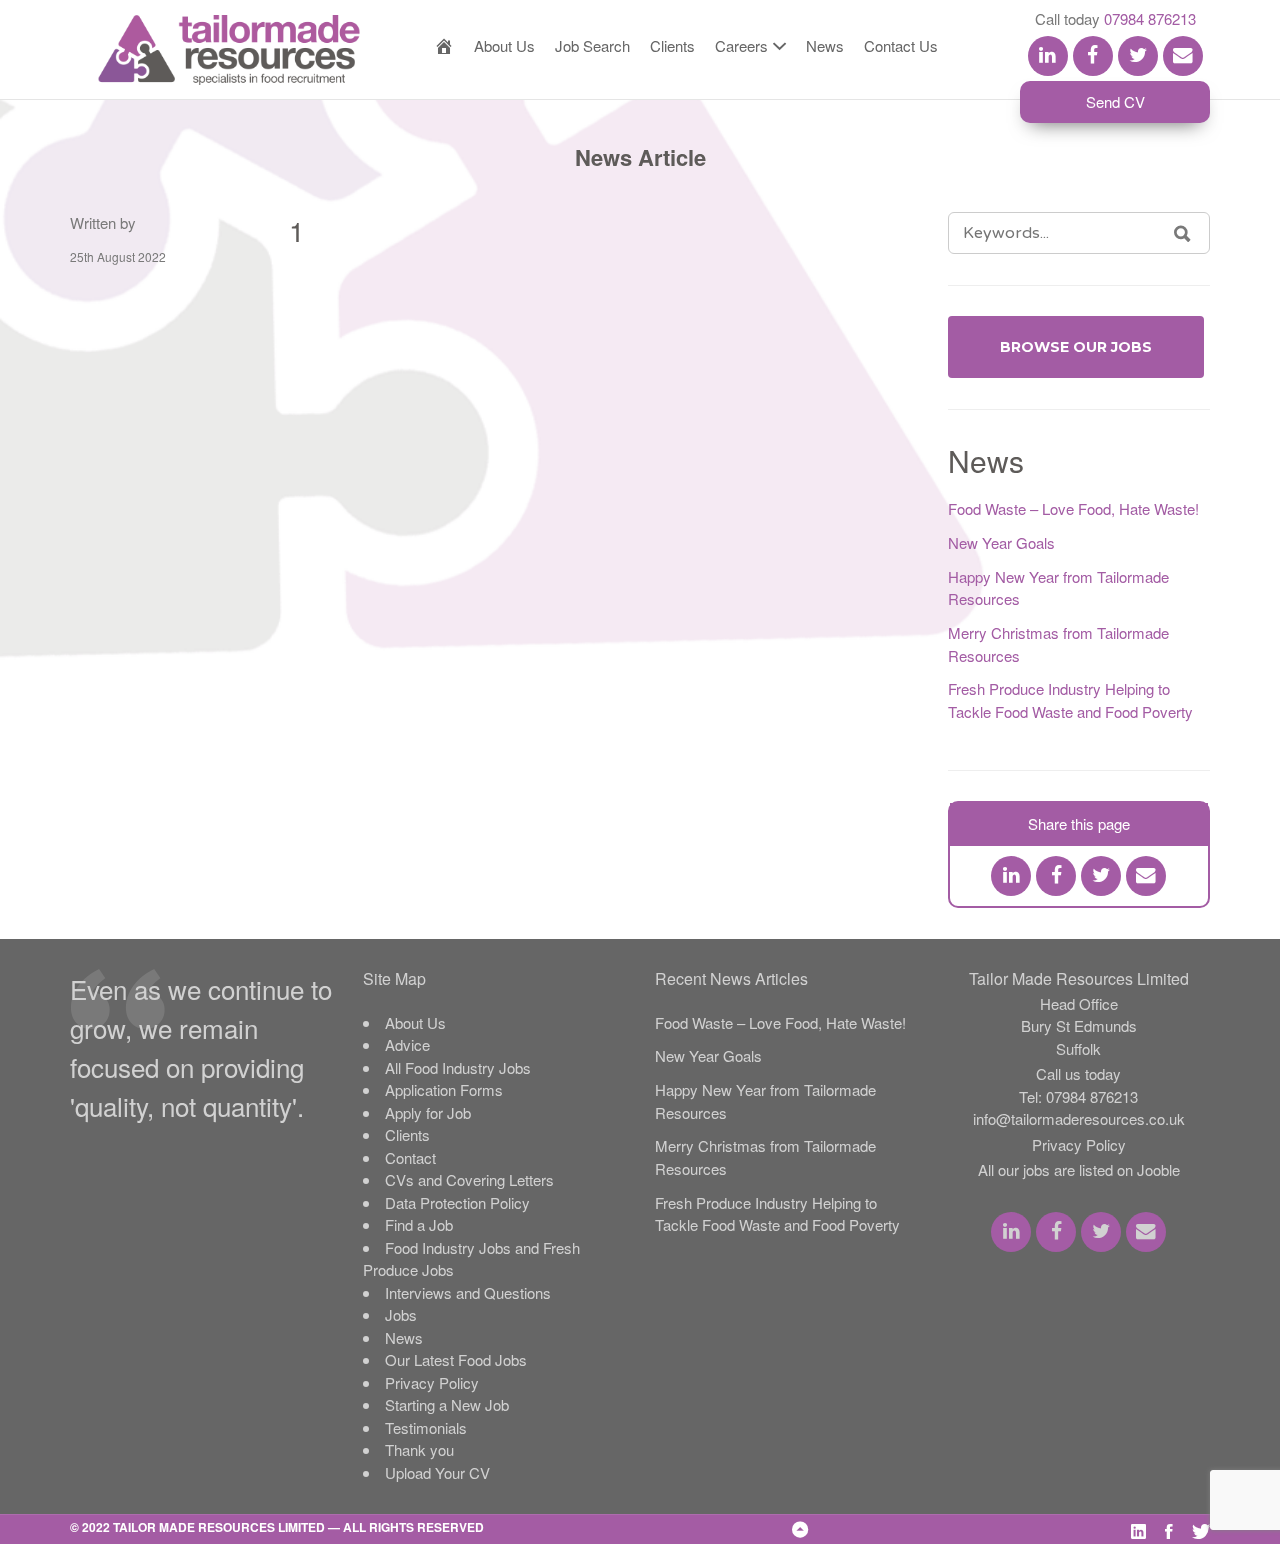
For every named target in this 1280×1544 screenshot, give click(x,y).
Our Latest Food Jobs (456, 1359)
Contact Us (901, 45)
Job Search (592, 45)
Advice (407, 1044)
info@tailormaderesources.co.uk (1079, 1118)
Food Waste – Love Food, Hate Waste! (1073, 508)
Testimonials (426, 1427)
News (825, 45)
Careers (741, 45)
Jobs (401, 1314)
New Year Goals (1001, 542)
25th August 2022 (118, 256)
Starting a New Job (447, 1404)
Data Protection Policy (457, 1202)
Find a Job (419, 1224)
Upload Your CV (437, 1472)
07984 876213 (1150, 18)
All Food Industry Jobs (458, 1067)
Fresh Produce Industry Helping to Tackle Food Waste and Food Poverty (1070, 700)
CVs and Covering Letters (469, 1179)
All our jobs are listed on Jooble (1079, 1169)
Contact (410, 1157)
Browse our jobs (1076, 347)
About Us (504, 45)
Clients (672, 45)
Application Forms (444, 1089)
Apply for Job (428, 1112)
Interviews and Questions (468, 1292)
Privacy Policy (432, 1382)
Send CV (1115, 101)
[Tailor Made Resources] (209, 50)
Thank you (419, 1449)
